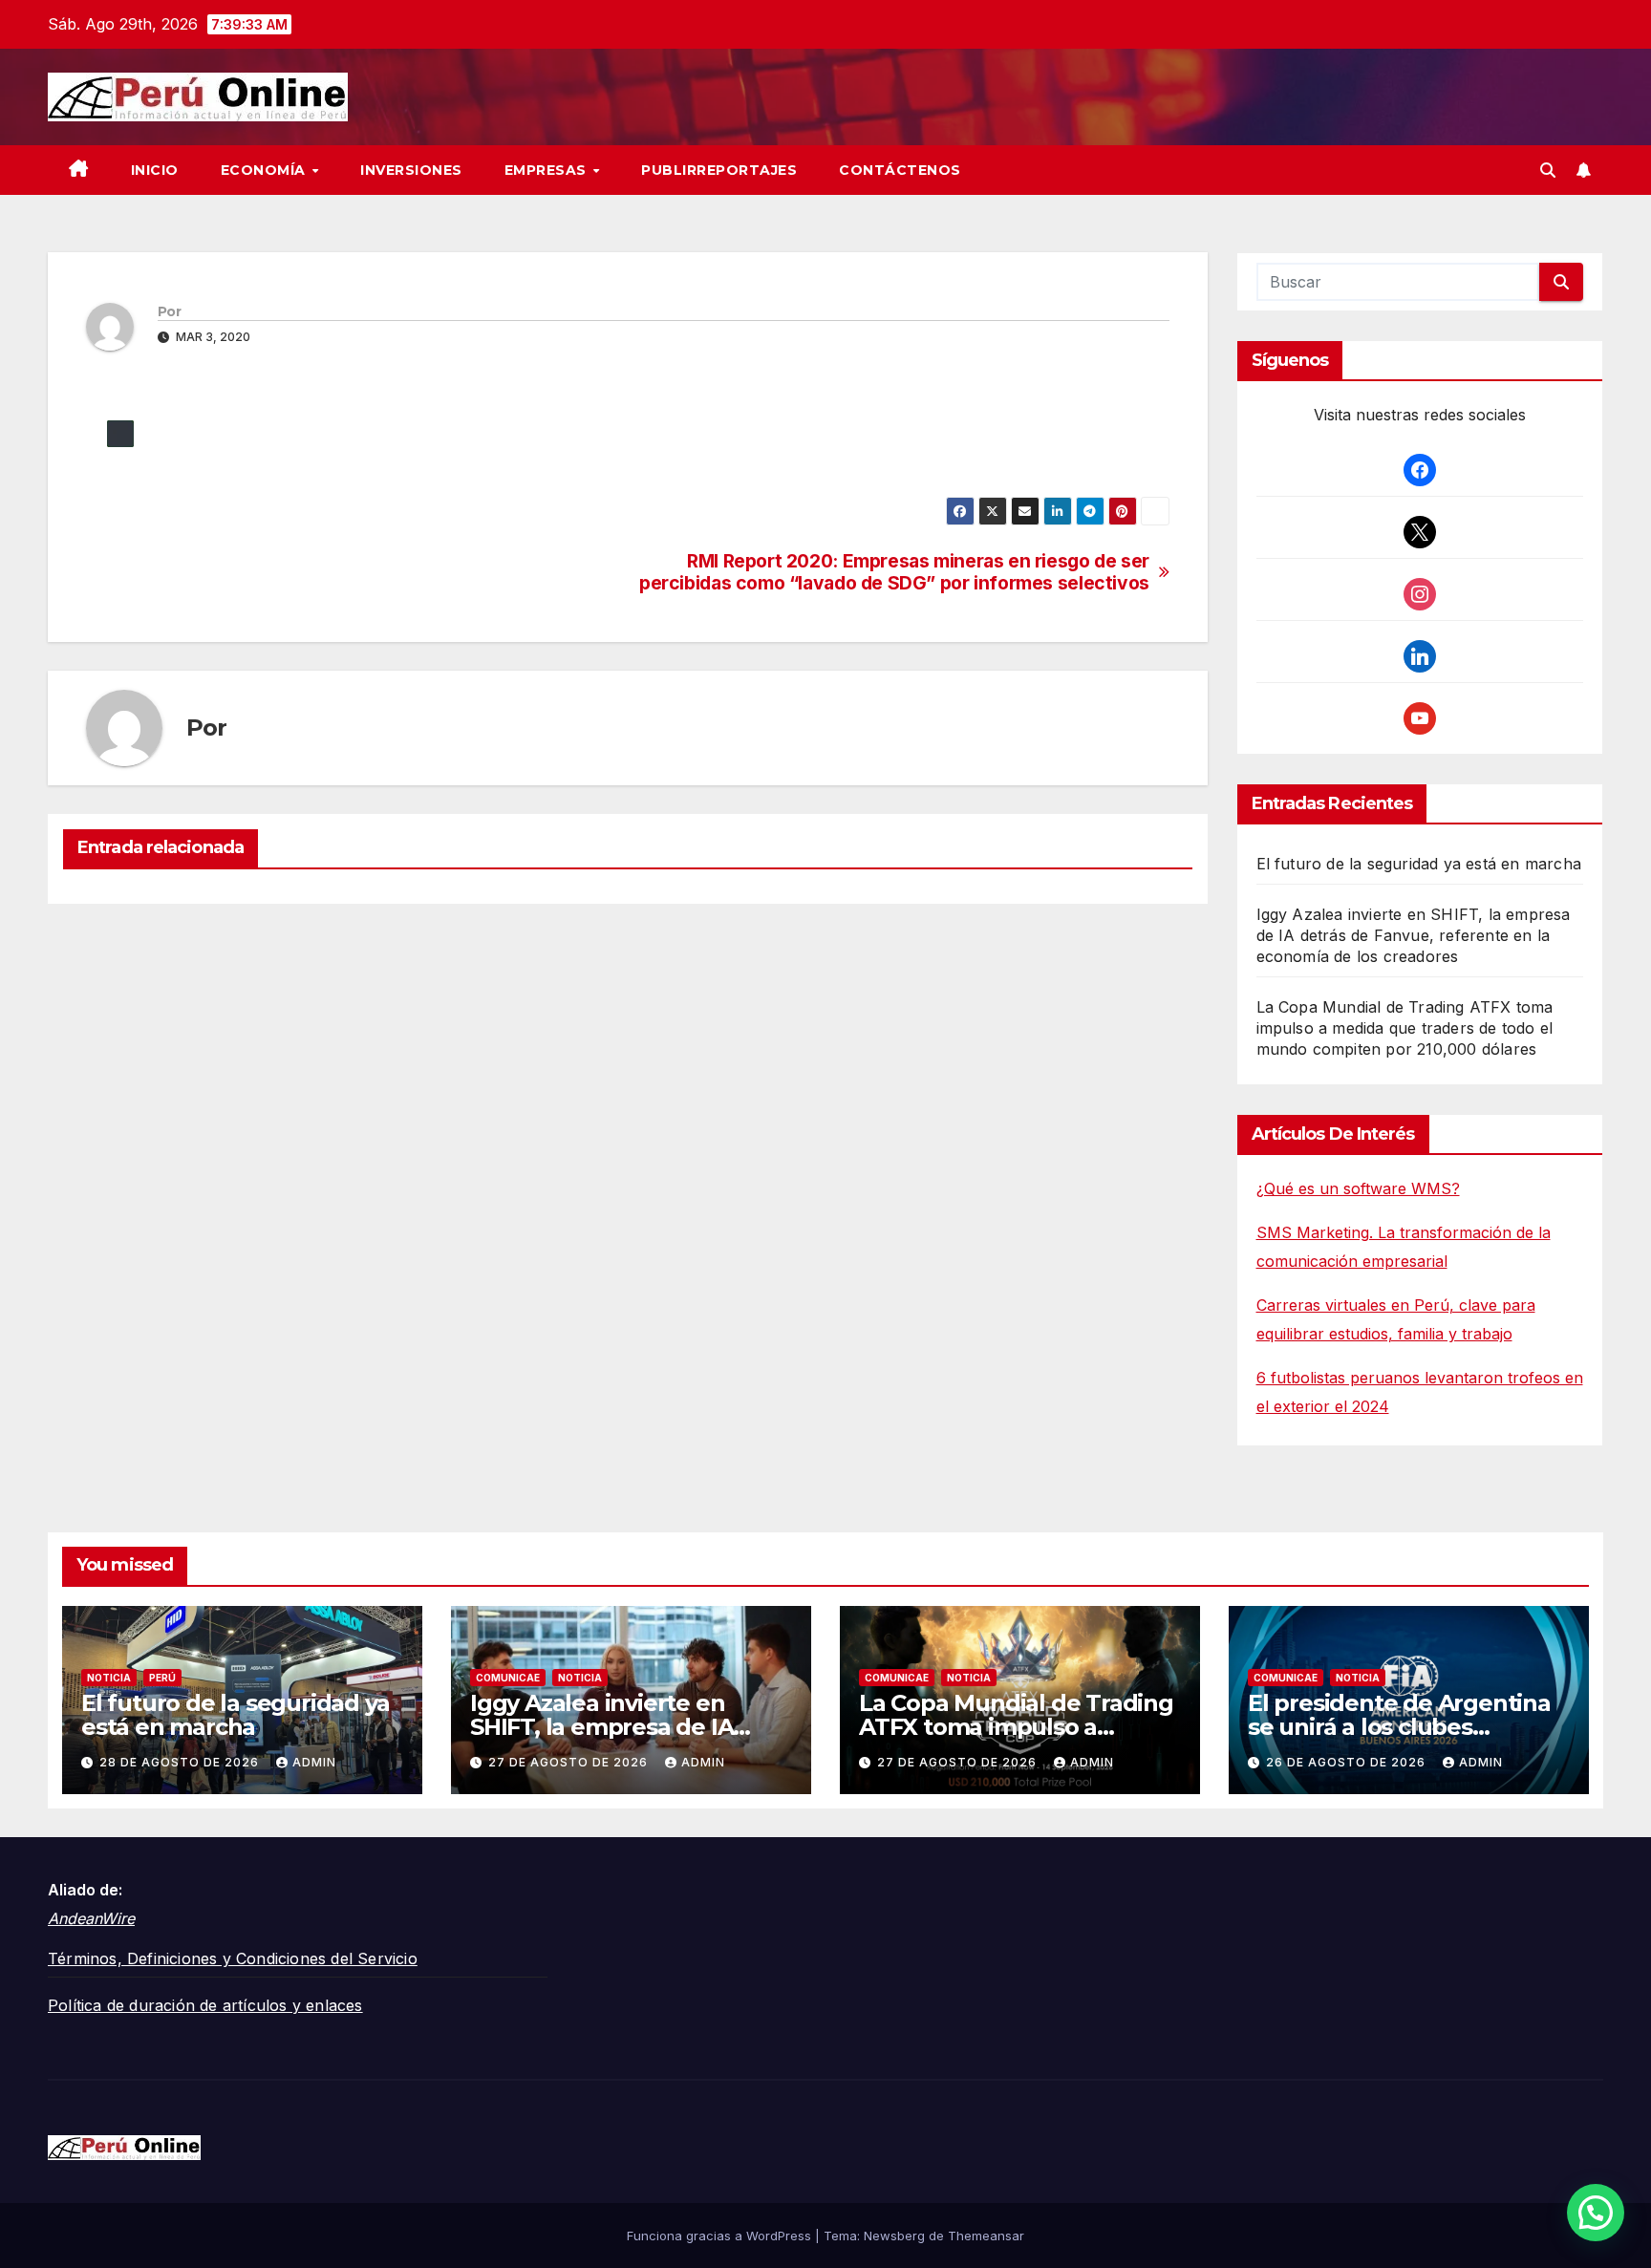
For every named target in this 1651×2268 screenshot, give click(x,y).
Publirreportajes (719, 170)
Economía (266, 170)
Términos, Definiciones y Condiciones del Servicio (233, 1958)
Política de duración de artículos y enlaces (205, 2005)
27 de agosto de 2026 (570, 1762)
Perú (162, 1678)
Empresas (548, 170)
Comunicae (508, 1678)
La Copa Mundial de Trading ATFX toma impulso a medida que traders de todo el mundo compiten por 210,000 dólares (1405, 1028)
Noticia (109, 1678)
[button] (1548, 170)
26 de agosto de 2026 (1348, 1762)
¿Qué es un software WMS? (1358, 1188)
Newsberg (894, 2236)
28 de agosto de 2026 (181, 1762)
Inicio (155, 170)
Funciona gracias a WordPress (721, 2236)
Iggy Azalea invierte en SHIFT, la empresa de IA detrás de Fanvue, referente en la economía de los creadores (1414, 935)
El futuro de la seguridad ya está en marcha (1419, 864)
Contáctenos (900, 170)
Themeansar (986, 2236)
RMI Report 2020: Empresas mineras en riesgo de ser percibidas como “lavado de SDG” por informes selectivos (894, 572)
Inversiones (411, 170)
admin (314, 1762)
